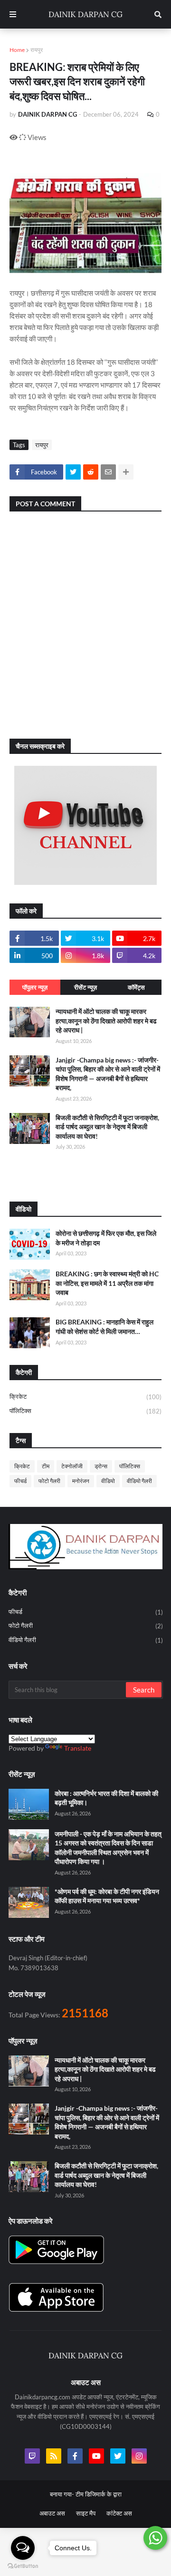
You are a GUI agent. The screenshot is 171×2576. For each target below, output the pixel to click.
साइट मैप (86, 2513)
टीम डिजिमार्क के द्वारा (99, 2494)
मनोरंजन (81, 1481)
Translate (78, 1748)
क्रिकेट (85, 1397)
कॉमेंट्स (136, 987)
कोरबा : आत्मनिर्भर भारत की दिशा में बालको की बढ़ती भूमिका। (106, 1798)
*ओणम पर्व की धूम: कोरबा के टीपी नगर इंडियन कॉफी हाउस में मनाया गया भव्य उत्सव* (107, 1896)
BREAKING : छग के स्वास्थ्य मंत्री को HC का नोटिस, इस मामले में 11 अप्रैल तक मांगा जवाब (107, 1283)
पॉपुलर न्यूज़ (35, 987)
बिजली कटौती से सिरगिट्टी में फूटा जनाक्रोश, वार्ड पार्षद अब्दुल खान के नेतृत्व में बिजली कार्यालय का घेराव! (107, 1127)
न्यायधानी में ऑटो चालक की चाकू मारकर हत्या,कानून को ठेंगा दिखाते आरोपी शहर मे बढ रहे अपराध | (106, 1021)
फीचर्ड (20, 1481)
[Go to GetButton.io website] (23, 2566)
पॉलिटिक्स (85, 1411)
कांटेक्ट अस (119, 2513)
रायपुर (37, 50)
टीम (46, 1466)
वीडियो (108, 1481)
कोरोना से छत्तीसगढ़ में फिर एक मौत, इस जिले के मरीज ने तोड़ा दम (106, 1238)
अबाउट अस (52, 2513)
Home (17, 50)
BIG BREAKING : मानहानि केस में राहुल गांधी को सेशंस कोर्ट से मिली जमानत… (104, 1327)
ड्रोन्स (101, 1466)
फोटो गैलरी (49, 1481)
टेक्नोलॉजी (72, 1466)
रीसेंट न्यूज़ (85, 987)
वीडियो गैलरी (139, 1481)
